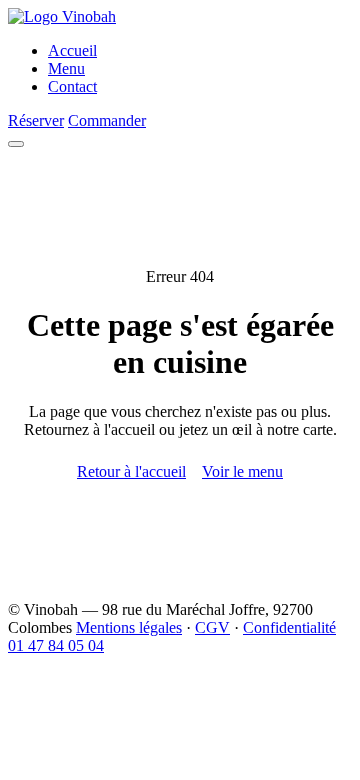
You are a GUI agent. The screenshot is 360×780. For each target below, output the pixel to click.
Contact (72, 86)
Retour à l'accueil (131, 471)
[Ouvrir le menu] (16, 144)
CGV (212, 627)
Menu (66, 68)
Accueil (72, 50)
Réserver (36, 120)
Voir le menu (242, 471)
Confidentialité (289, 627)
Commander (107, 120)
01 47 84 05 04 (56, 645)
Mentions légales (129, 627)
